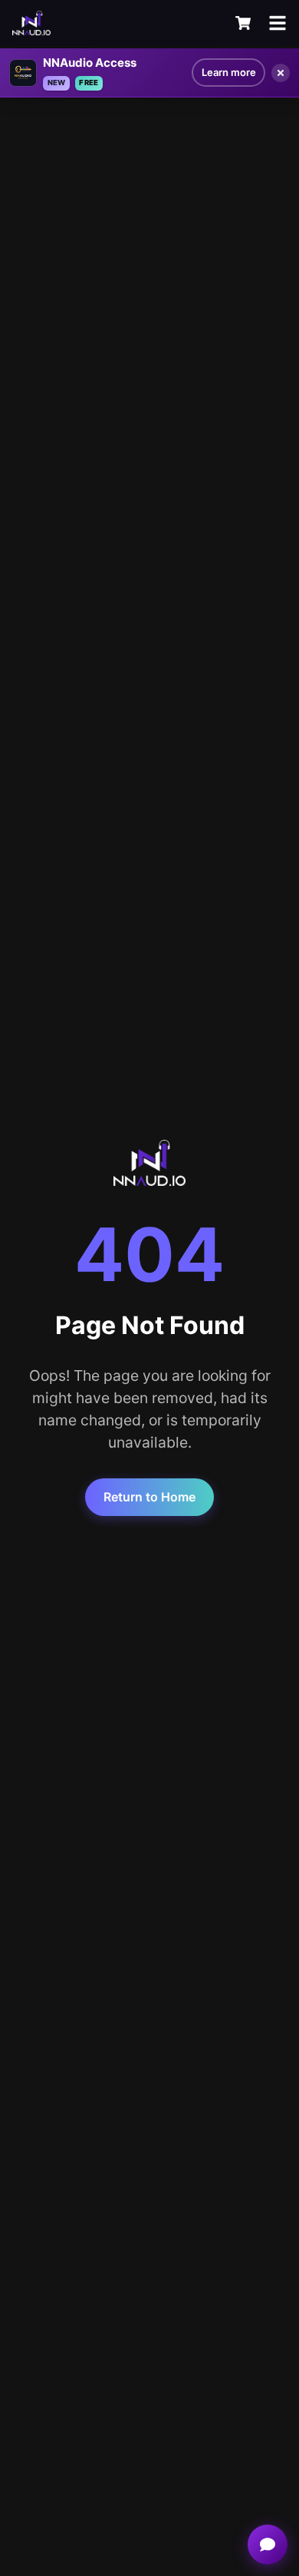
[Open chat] (268, 2545)
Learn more (229, 72)
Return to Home (149, 1497)
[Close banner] (281, 73)
